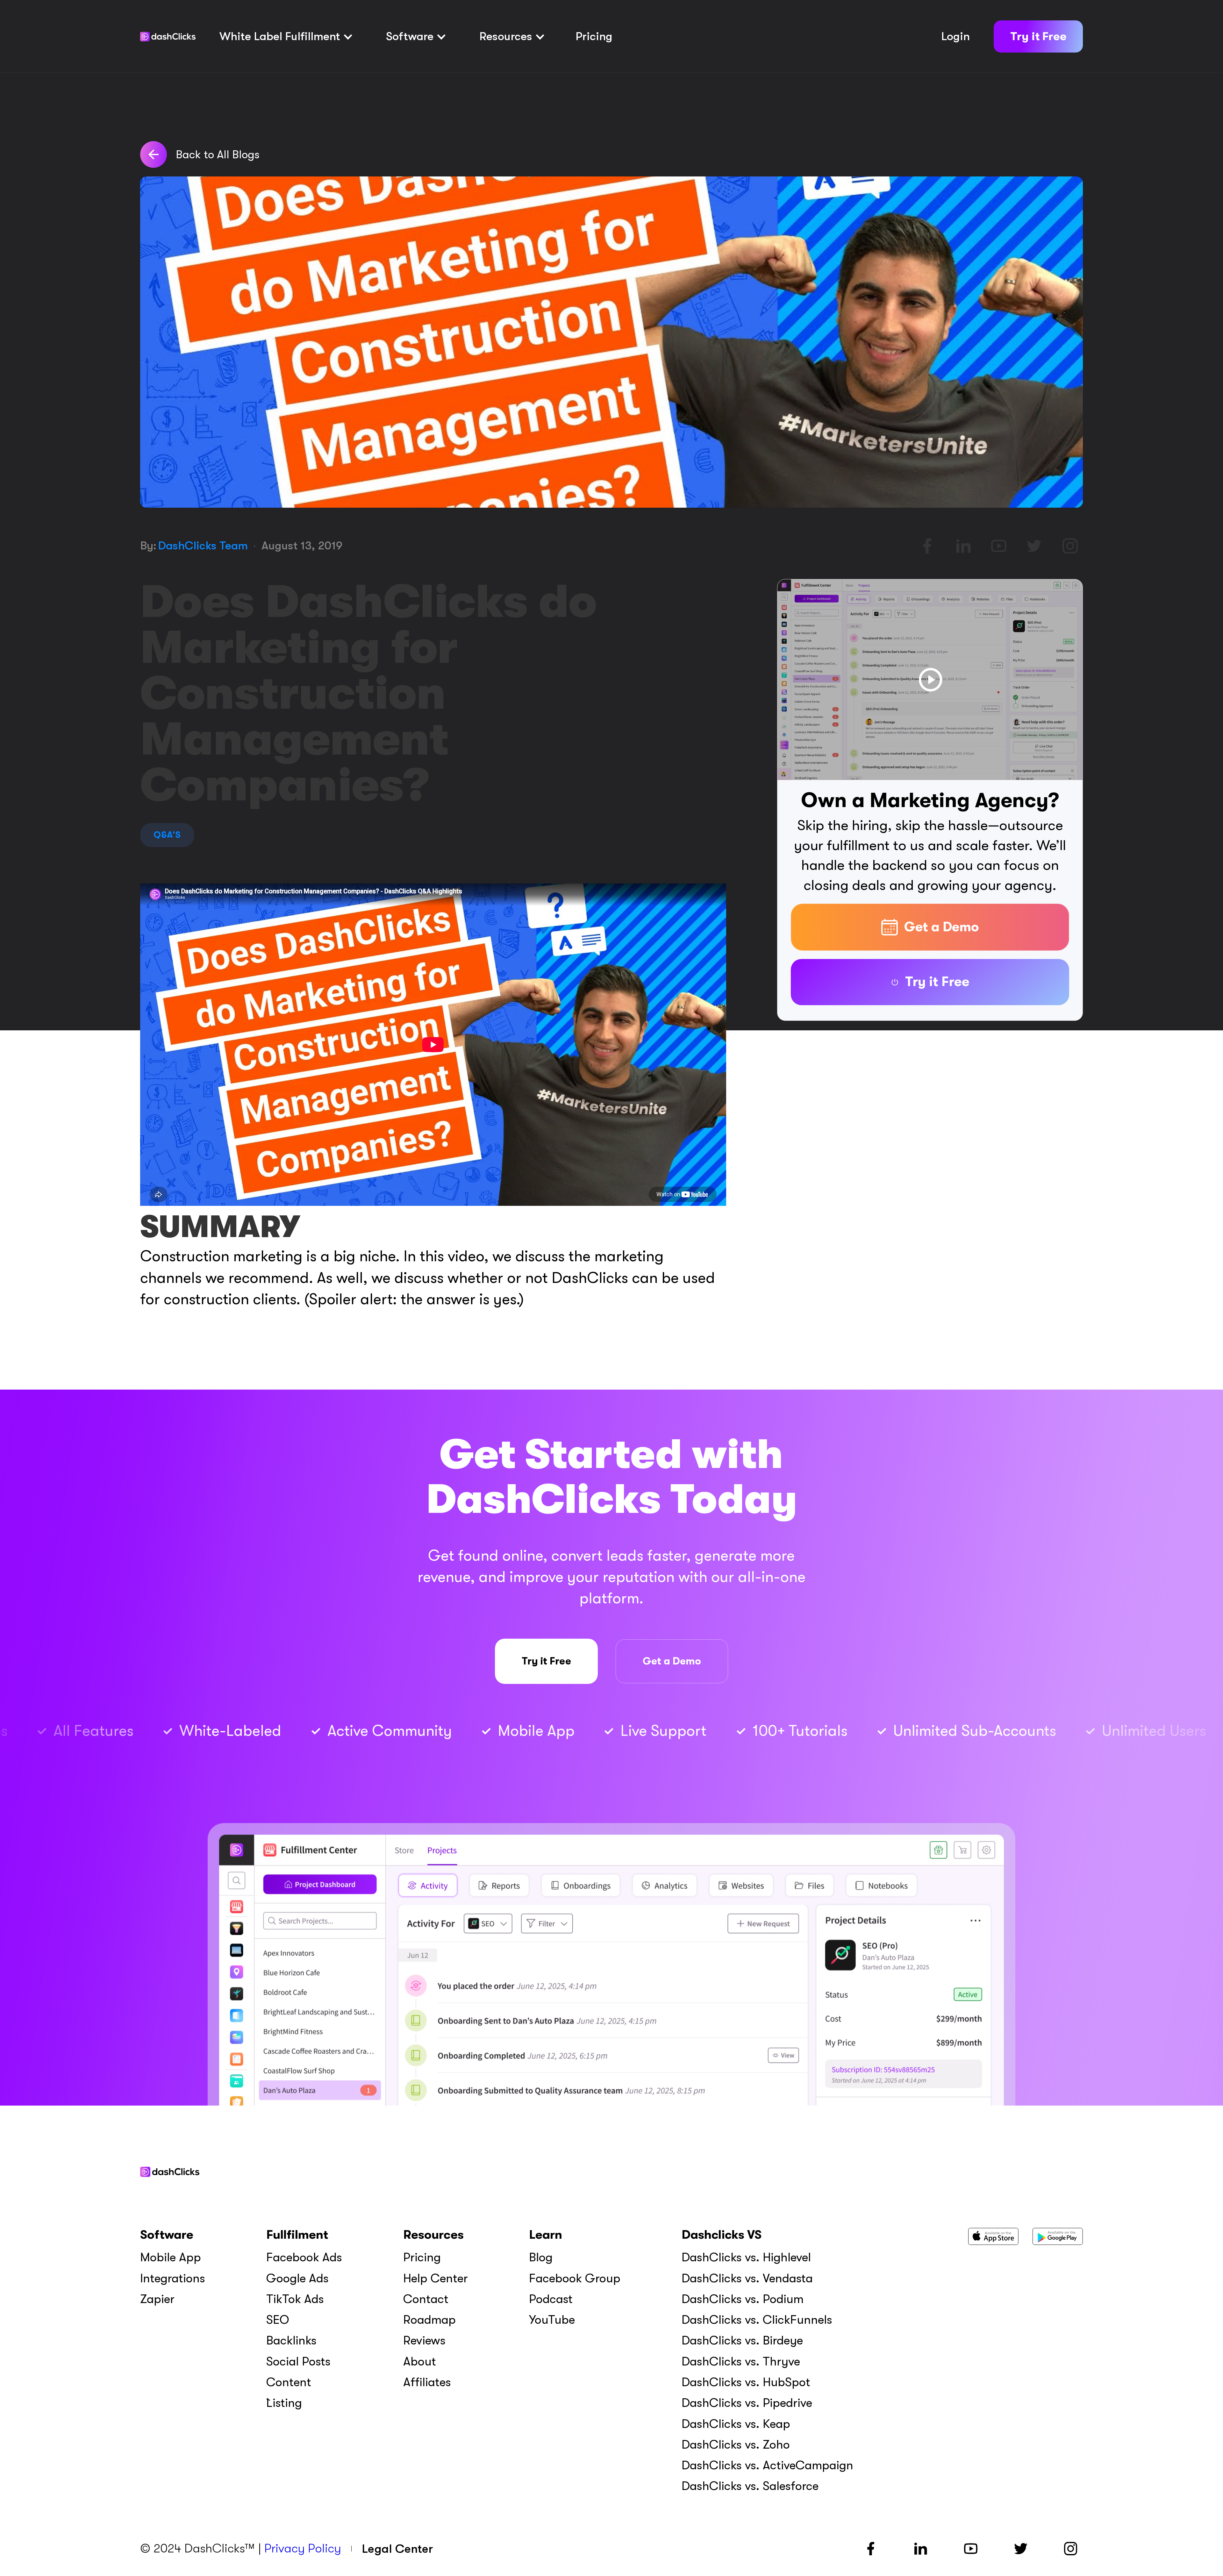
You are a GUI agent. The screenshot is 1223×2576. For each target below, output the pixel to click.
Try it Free (1038, 36)
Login (955, 36)
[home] (168, 37)
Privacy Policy (303, 2548)
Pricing (594, 36)
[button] (286, 37)
